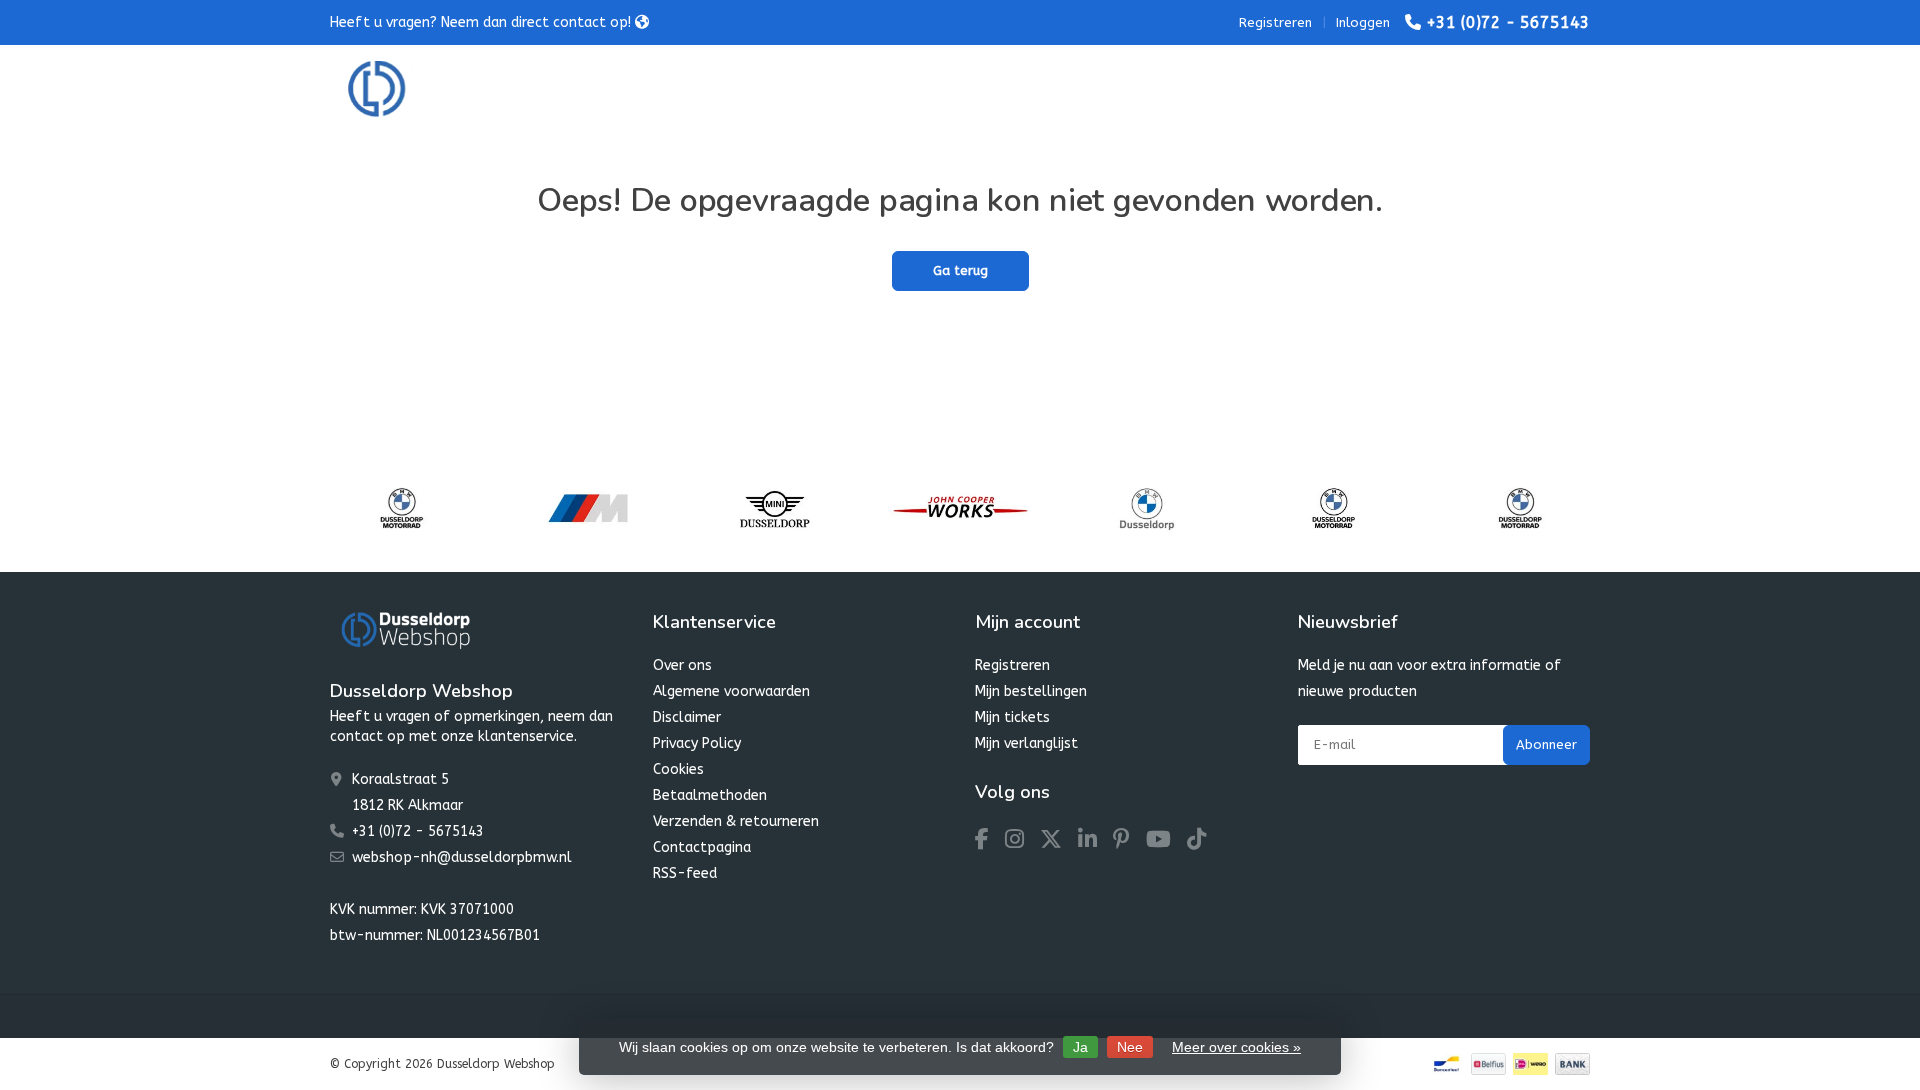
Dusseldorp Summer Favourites (905, 89)
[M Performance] (587, 508)
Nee (1130, 1047)
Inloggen (1363, 22)
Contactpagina (702, 847)
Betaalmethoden (710, 795)
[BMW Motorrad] (401, 508)
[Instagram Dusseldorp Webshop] (1022, 842)
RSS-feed (685, 873)
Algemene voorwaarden (731, 691)
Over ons (682, 665)
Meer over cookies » (1236, 1047)
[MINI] (774, 508)
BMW (667, 89)
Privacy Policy (697, 743)
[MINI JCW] (960, 508)
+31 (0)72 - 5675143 (1508, 22)
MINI (744, 89)
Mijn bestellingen (1031, 691)
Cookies (678, 769)
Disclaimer (687, 717)
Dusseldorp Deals (1107, 89)
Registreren (1275, 22)
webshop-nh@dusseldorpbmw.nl (462, 857)
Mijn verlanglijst (1026, 743)
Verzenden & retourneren (736, 821)
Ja (1080, 1047)
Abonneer (1546, 744)
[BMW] (1146, 508)
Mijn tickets (1012, 717)
